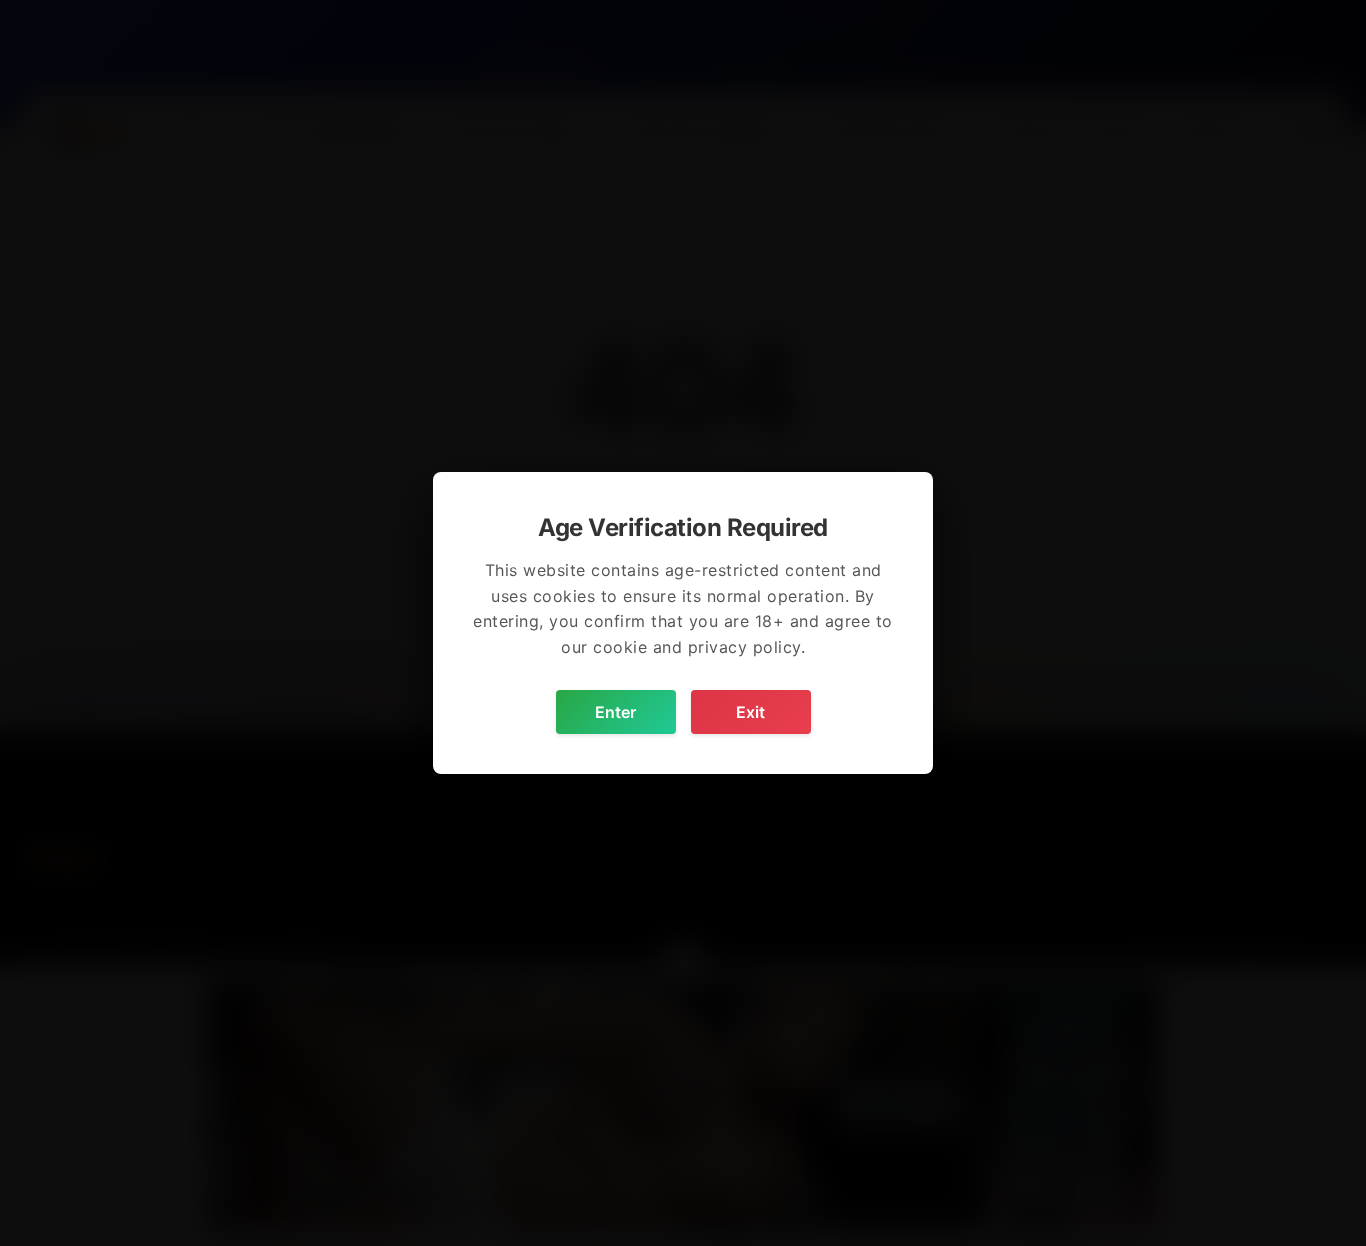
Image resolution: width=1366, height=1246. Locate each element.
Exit (750, 712)
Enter (615, 712)
